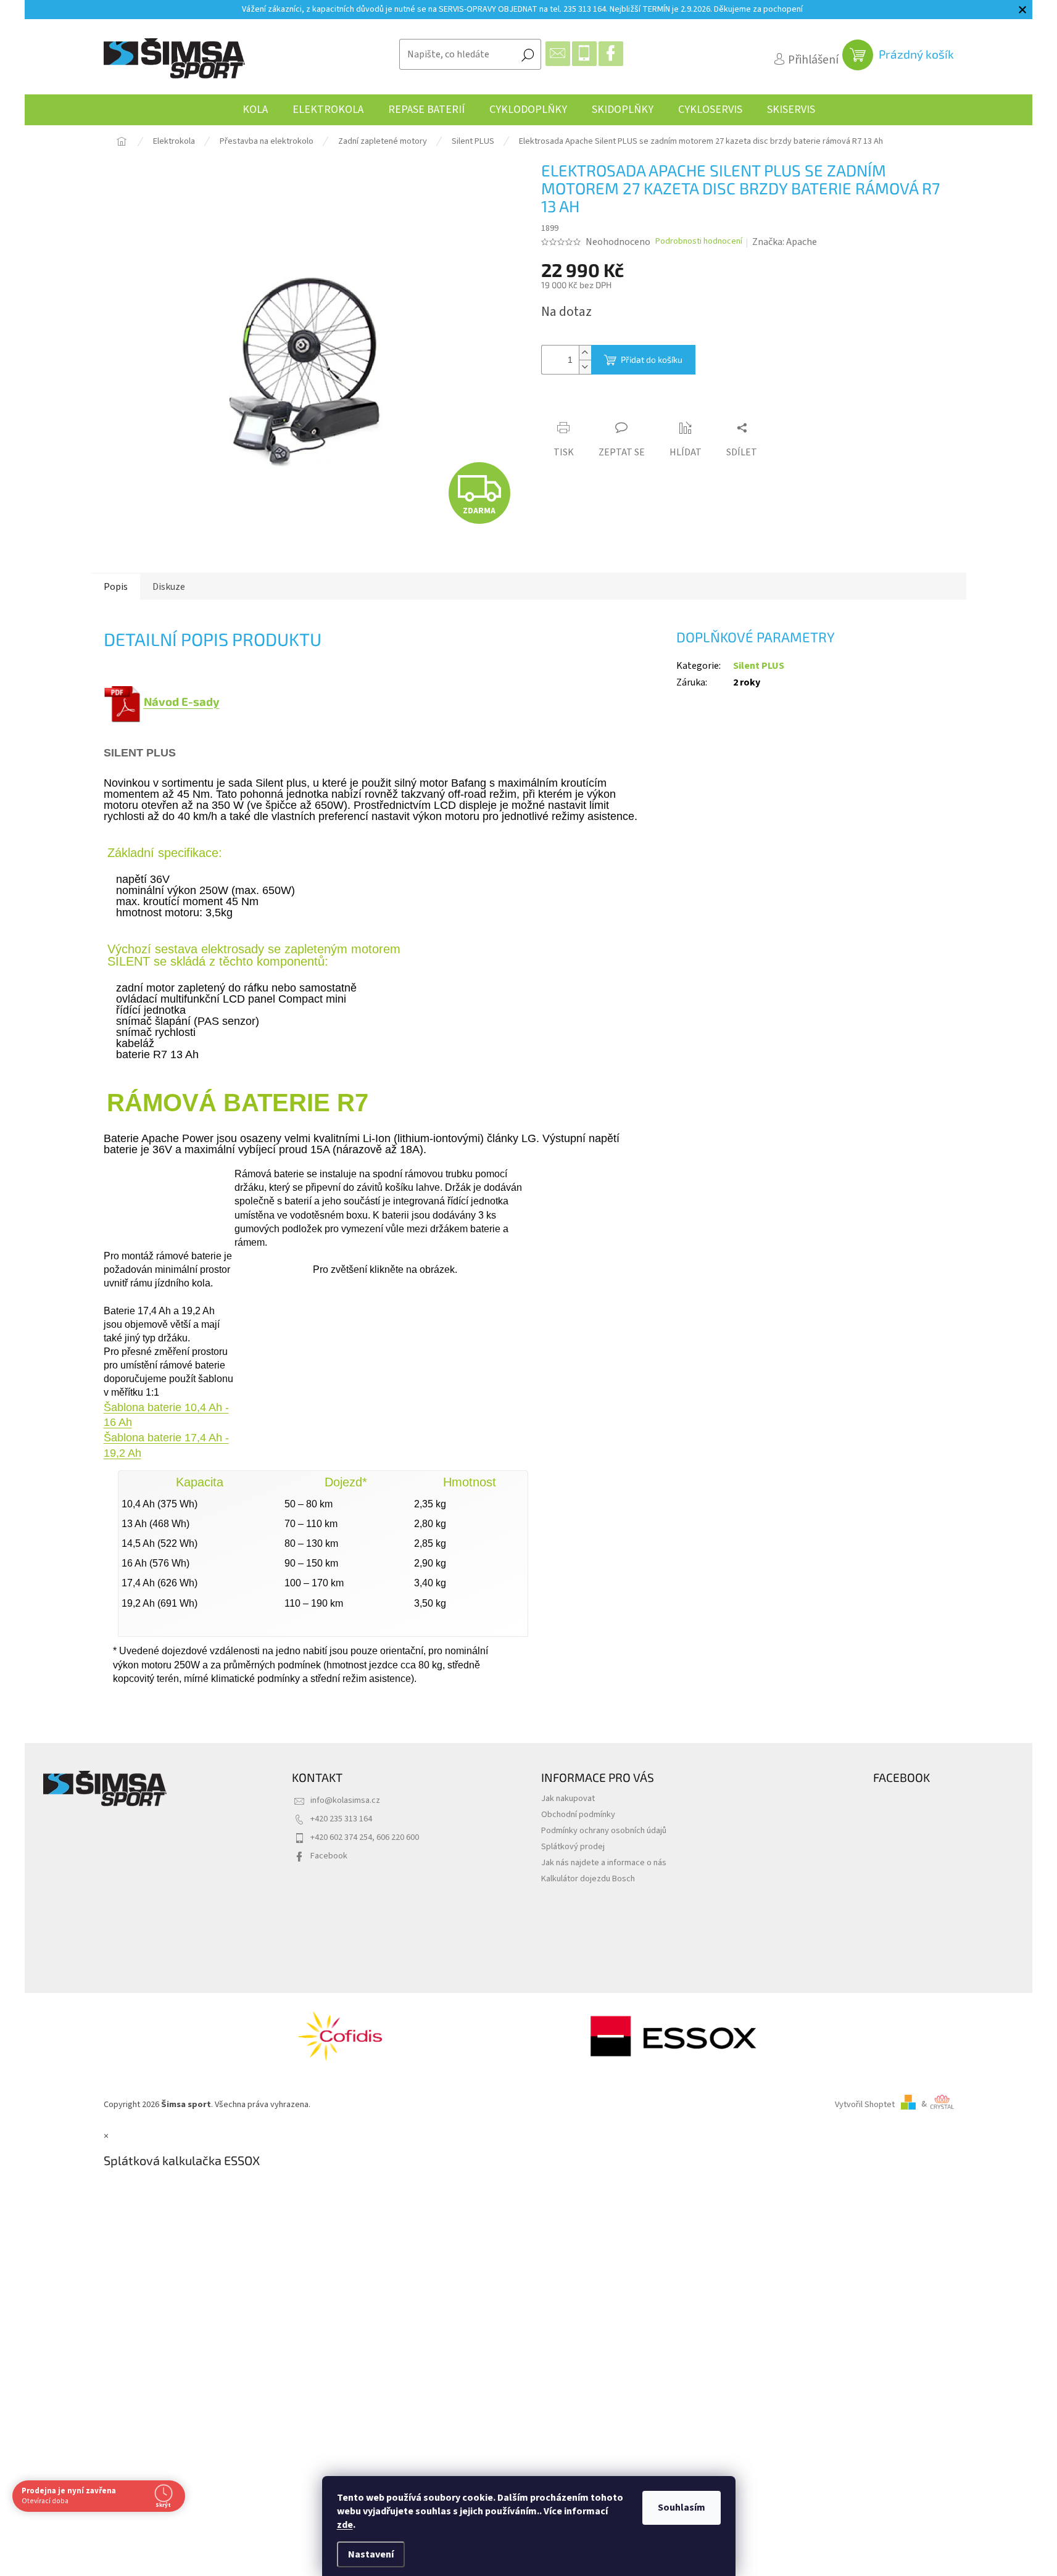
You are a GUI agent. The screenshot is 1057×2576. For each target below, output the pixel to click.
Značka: (785, 242)
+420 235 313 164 (341, 1819)
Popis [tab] (116, 587)
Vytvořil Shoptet (865, 2104)
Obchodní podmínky (578, 1814)
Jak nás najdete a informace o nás (604, 1862)
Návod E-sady (182, 702)
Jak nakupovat (568, 1798)
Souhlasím (682, 2508)
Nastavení (371, 2554)
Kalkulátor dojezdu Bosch (588, 1878)
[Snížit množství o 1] (585, 367)
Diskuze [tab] (169, 587)
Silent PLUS (759, 666)
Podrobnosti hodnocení (699, 242)
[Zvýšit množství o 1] (585, 353)
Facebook (329, 1856)
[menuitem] (255, 110)
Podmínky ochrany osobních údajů (604, 1830)
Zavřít (610, 405)
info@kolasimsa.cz (345, 1800)
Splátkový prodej (573, 1846)
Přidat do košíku (652, 359)
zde (345, 2525)
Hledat (528, 54)
